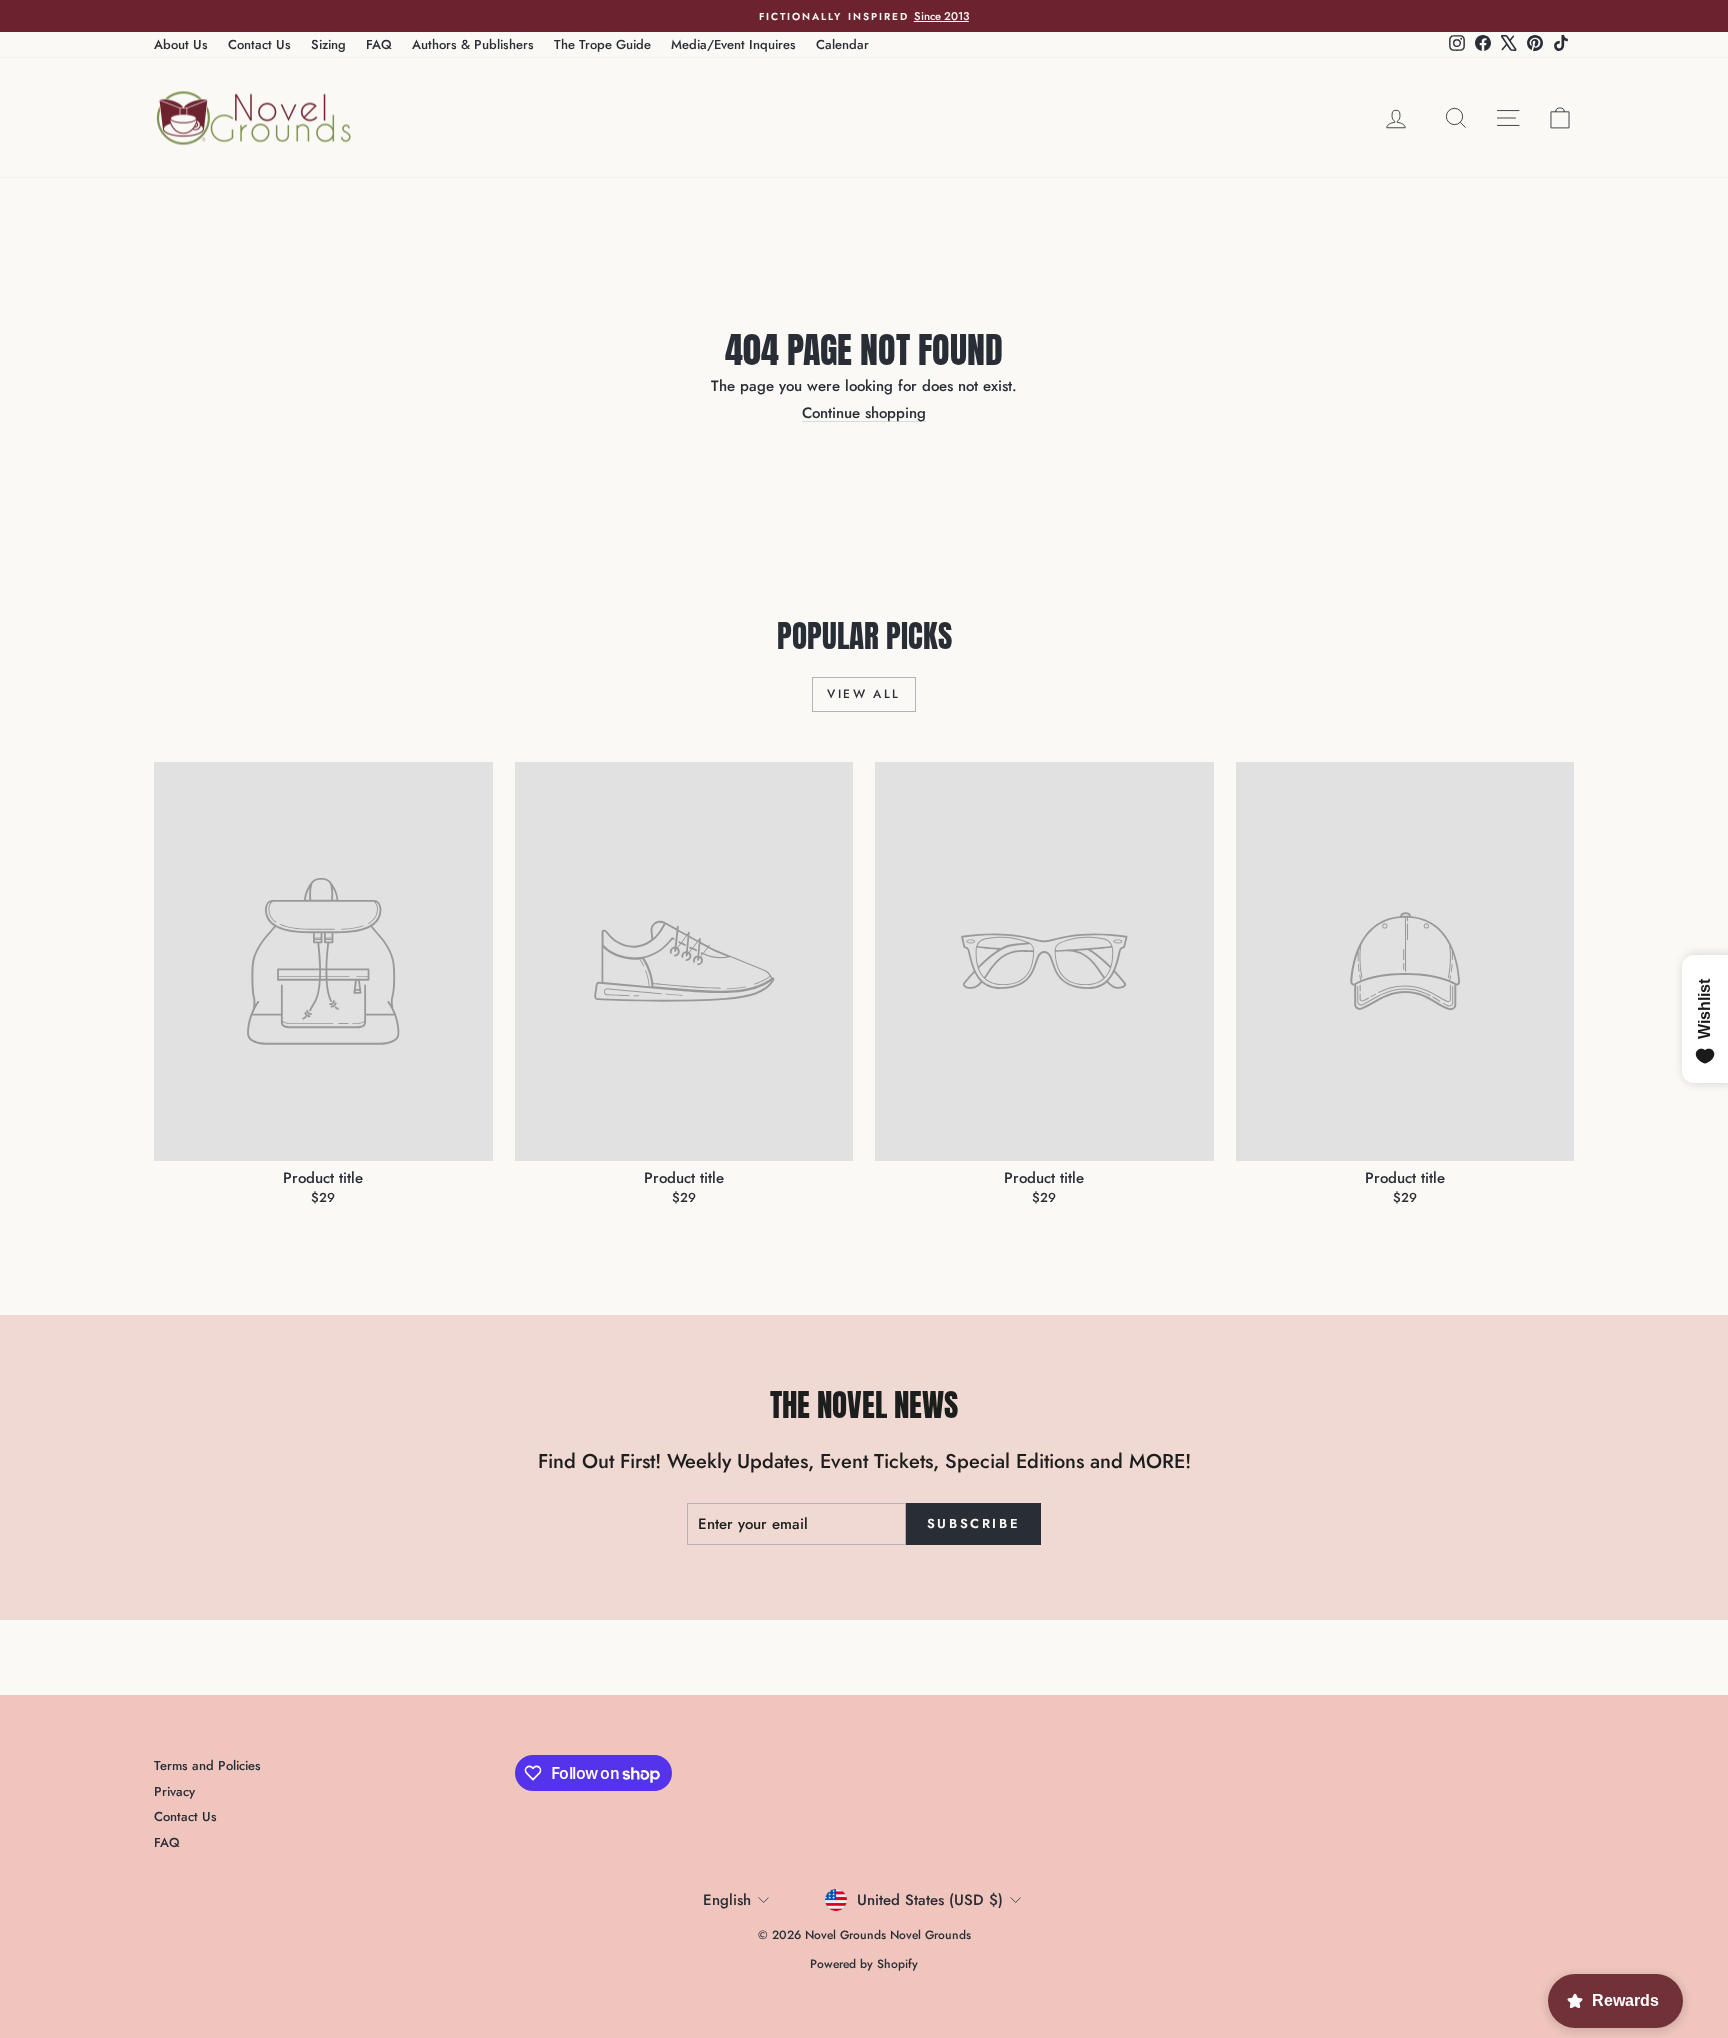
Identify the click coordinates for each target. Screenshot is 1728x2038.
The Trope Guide (602, 44)
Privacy (174, 1791)
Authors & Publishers (473, 44)
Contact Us (259, 44)
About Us (181, 44)
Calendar (842, 44)
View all (863, 694)
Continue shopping (864, 413)
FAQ (379, 44)
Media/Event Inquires (733, 44)
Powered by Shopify (864, 1964)
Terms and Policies (207, 1765)
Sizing (328, 44)
